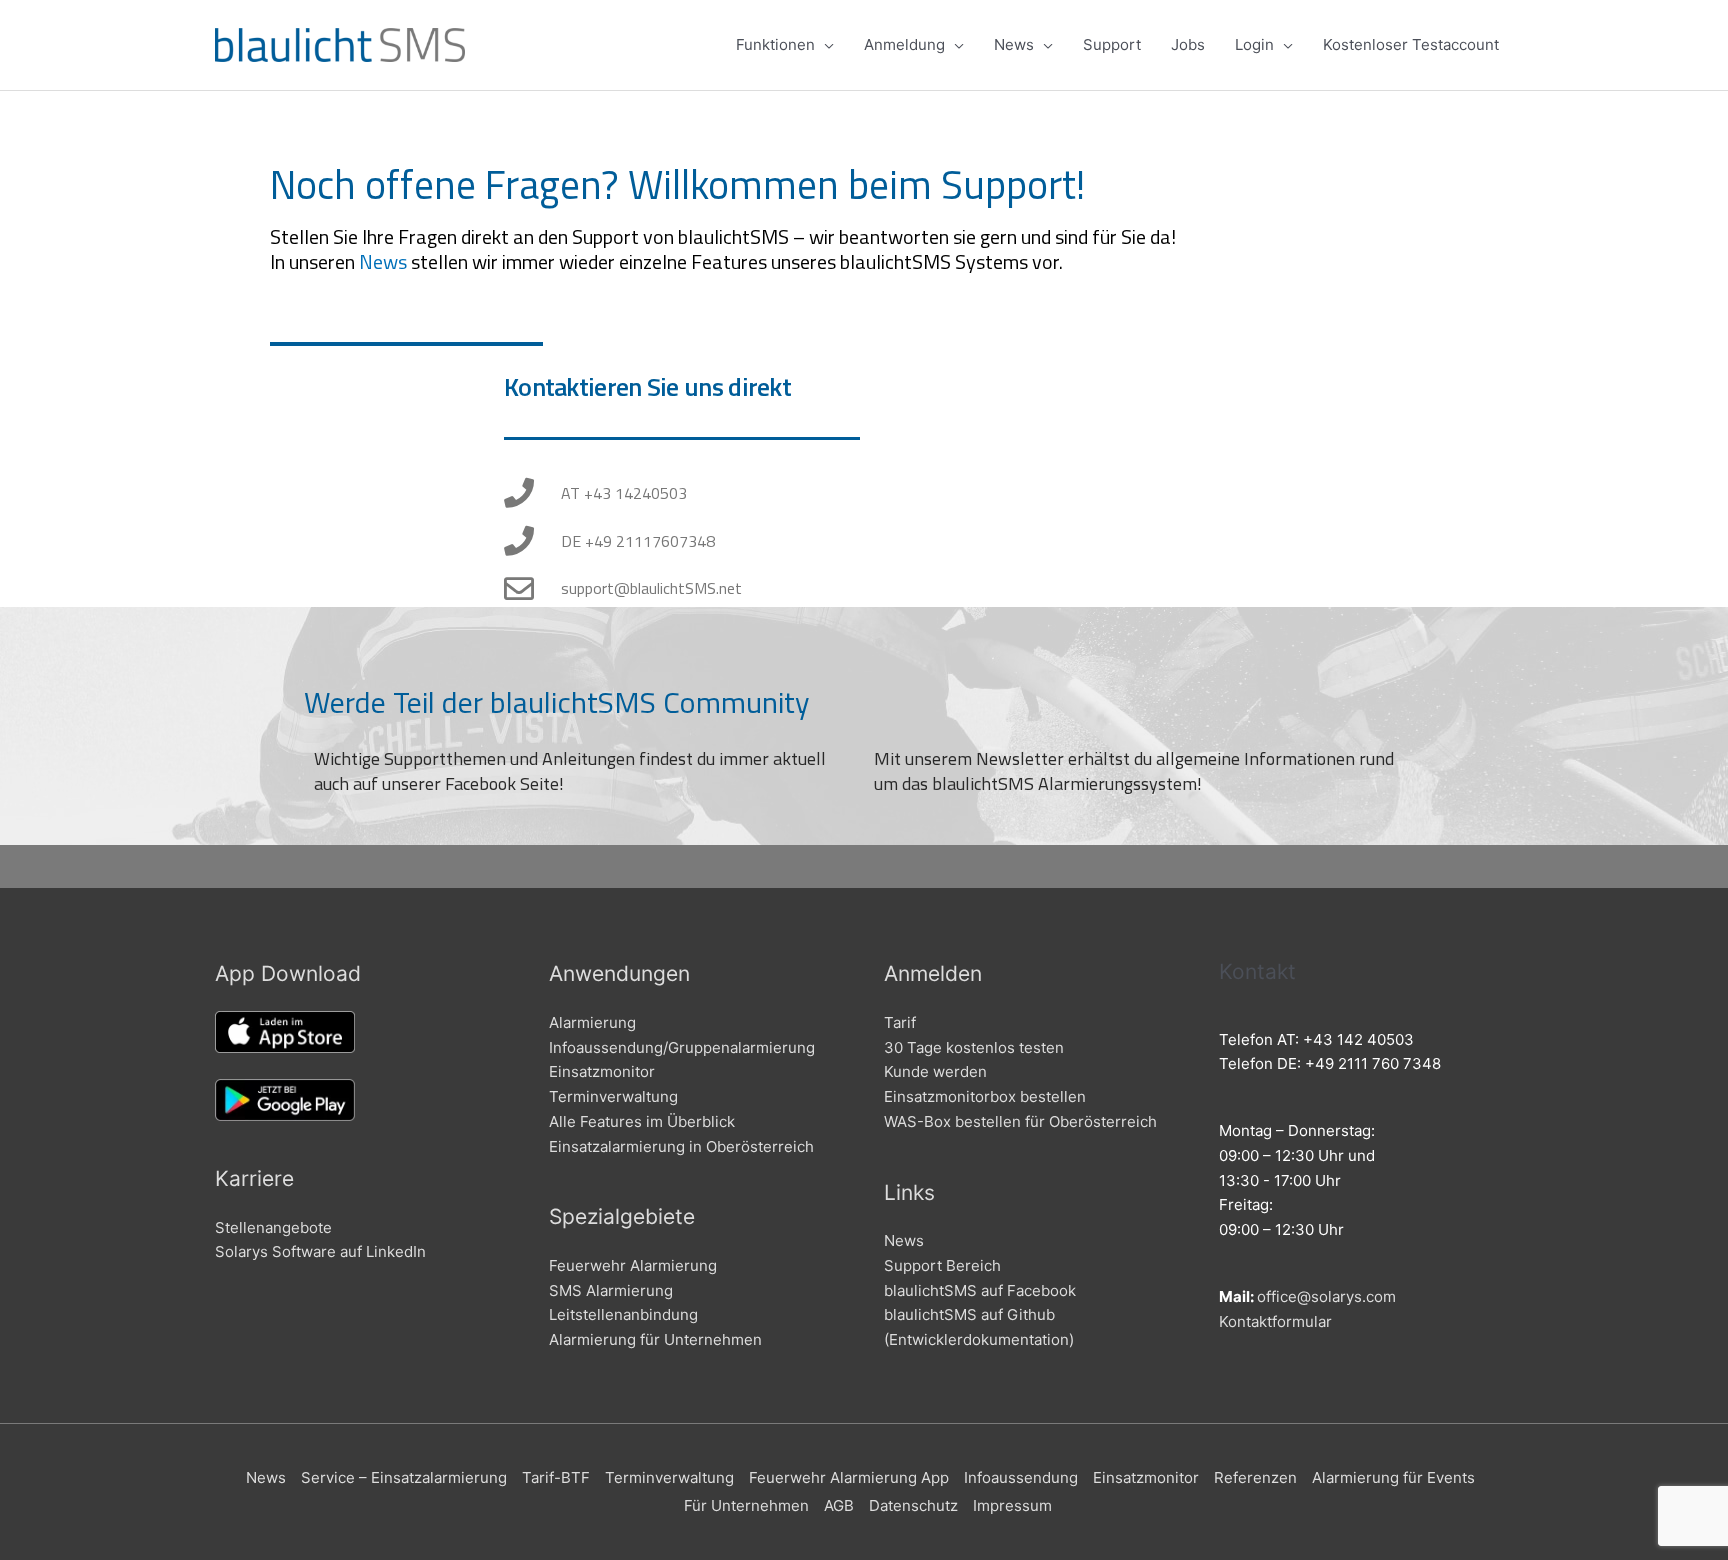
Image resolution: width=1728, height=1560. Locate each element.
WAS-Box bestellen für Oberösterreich (1020, 1121)
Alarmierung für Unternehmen (655, 1339)
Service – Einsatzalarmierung (404, 1477)
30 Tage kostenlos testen (974, 1047)
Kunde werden (935, 1071)
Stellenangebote (273, 1227)
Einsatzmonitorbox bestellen (985, 1096)
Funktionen (775, 44)
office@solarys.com (1326, 1296)
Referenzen (1255, 1477)
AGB (839, 1505)
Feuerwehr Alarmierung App (849, 1477)
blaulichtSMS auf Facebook (980, 1290)
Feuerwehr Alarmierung (633, 1265)
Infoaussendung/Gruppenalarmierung (682, 1047)
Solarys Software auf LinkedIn (320, 1251)
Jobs (1188, 44)
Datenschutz (913, 1505)
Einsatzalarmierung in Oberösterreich (681, 1146)
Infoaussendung (1021, 1477)
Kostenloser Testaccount (1411, 44)
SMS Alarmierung (611, 1290)
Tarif (900, 1022)
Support (1112, 44)
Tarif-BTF (556, 1477)
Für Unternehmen (746, 1505)
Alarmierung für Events (1393, 1477)
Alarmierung (592, 1022)
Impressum (1012, 1505)
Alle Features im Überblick (642, 1121)
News (1014, 44)
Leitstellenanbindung (623, 1314)
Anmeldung (904, 44)
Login (1254, 44)
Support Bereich (942, 1265)
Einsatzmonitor (602, 1071)
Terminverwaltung (613, 1096)
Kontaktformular (1275, 1321)
